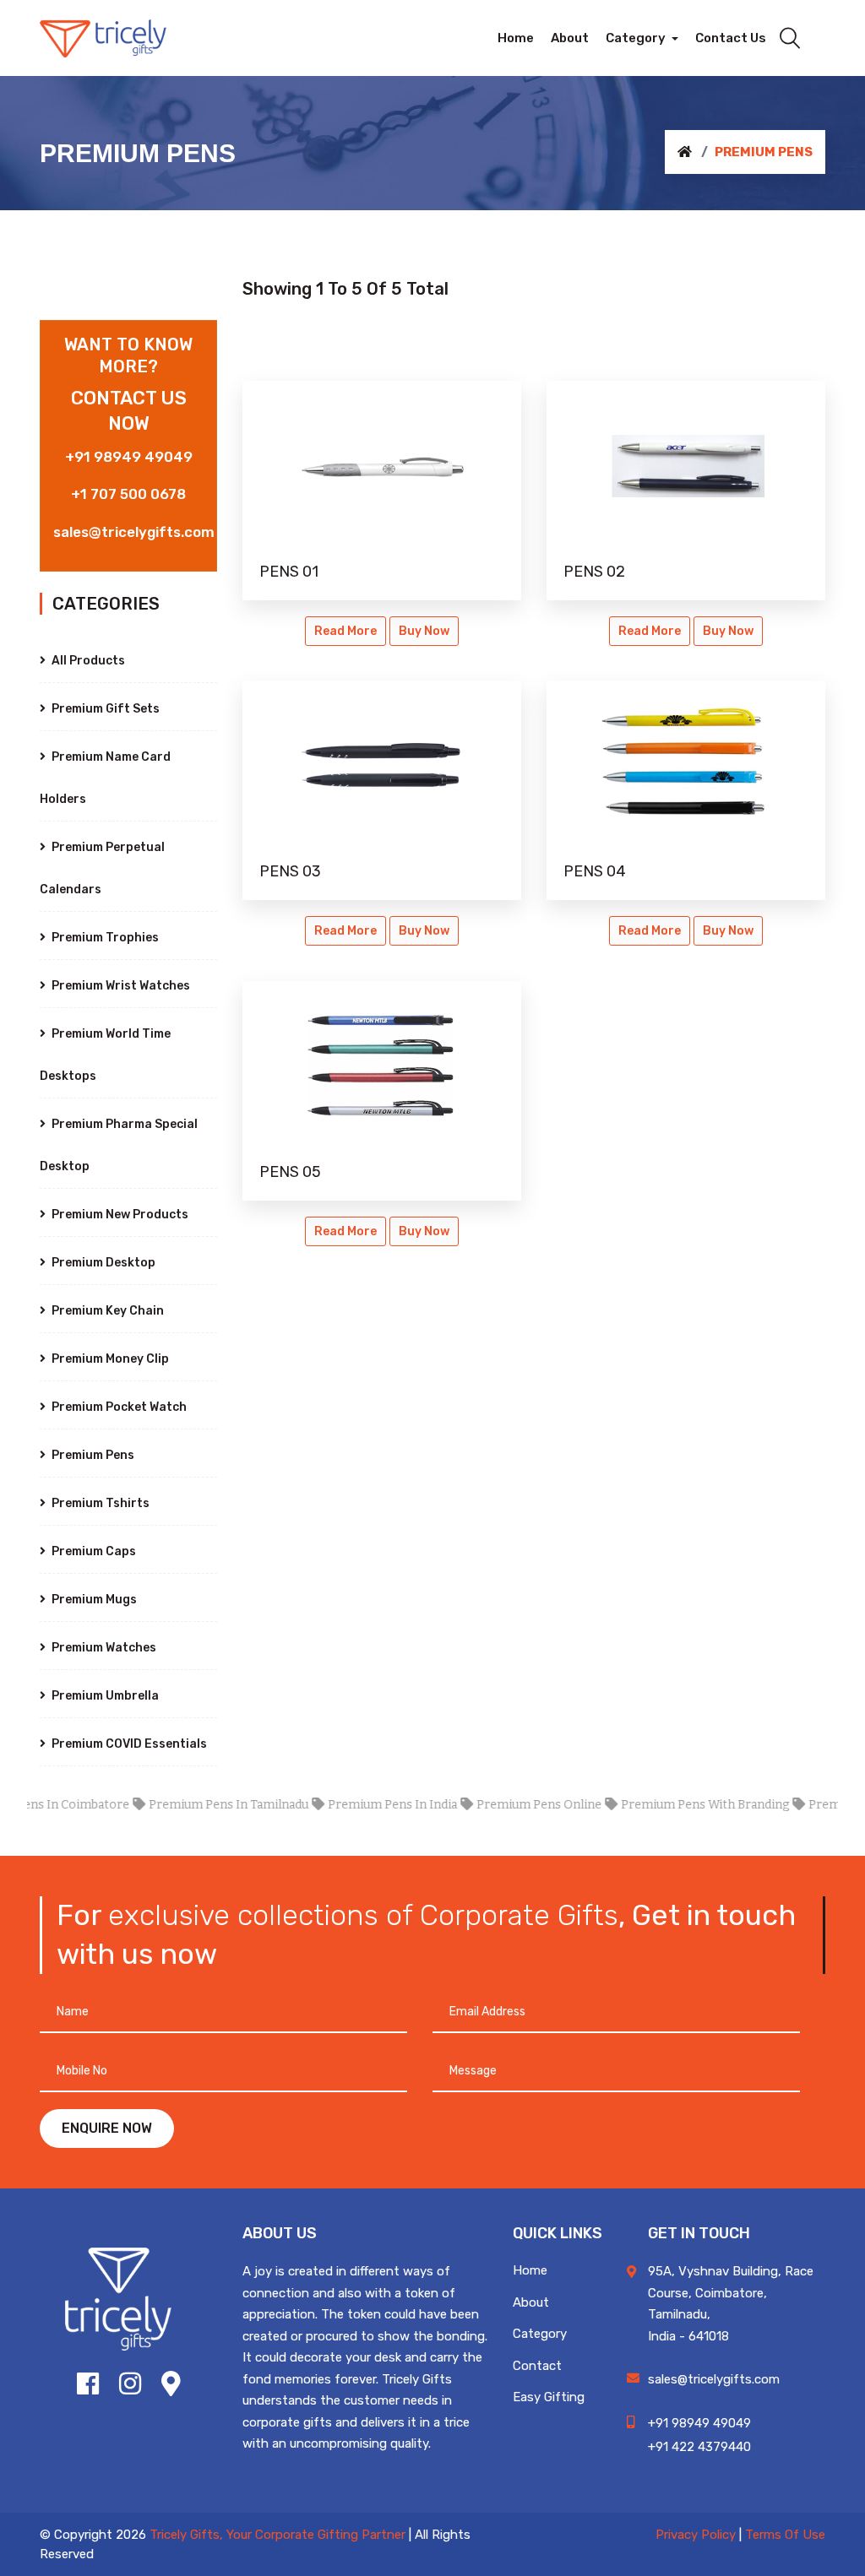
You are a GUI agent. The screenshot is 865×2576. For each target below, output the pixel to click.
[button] (642, 38)
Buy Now (424, 631)
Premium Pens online (509, 1805)
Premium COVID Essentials (128, 1744)
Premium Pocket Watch (118, 1407)
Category (540, 2334)
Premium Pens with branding (675, 1805)
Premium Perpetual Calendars (102, 868)
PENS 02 (594, 572)
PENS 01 (289, 572)
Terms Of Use (785, 2535)
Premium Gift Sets (104, 709)
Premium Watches (103, 1648)
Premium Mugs (93, 1600)
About (531, 2302)
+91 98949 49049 (129, 457)
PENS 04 (595, 871)
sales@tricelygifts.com (134, 532)
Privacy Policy (696, 2535)
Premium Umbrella (104, 1696)
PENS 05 (290, 1172)
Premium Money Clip (109, 1359)
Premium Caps (92, 1551)
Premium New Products (119, 1215)
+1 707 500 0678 (128, 494)
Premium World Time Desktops (105, 1055)
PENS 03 (290, 871)
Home (530, 2270)
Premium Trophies (104, 938)
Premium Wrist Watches (120, 986)
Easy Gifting (549, 2397)
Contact (537, 2366)
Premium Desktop (102, 1263)
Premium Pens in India (363, 1805)
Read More (345, 631)
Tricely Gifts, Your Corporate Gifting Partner (277, 2535)
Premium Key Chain (106, 1311)
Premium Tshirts (99, 1503)
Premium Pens (92, 1455)
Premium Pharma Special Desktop (119, 1145)
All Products (87, 661)
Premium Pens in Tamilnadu (199, 1805)
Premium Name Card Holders (105, 778)
